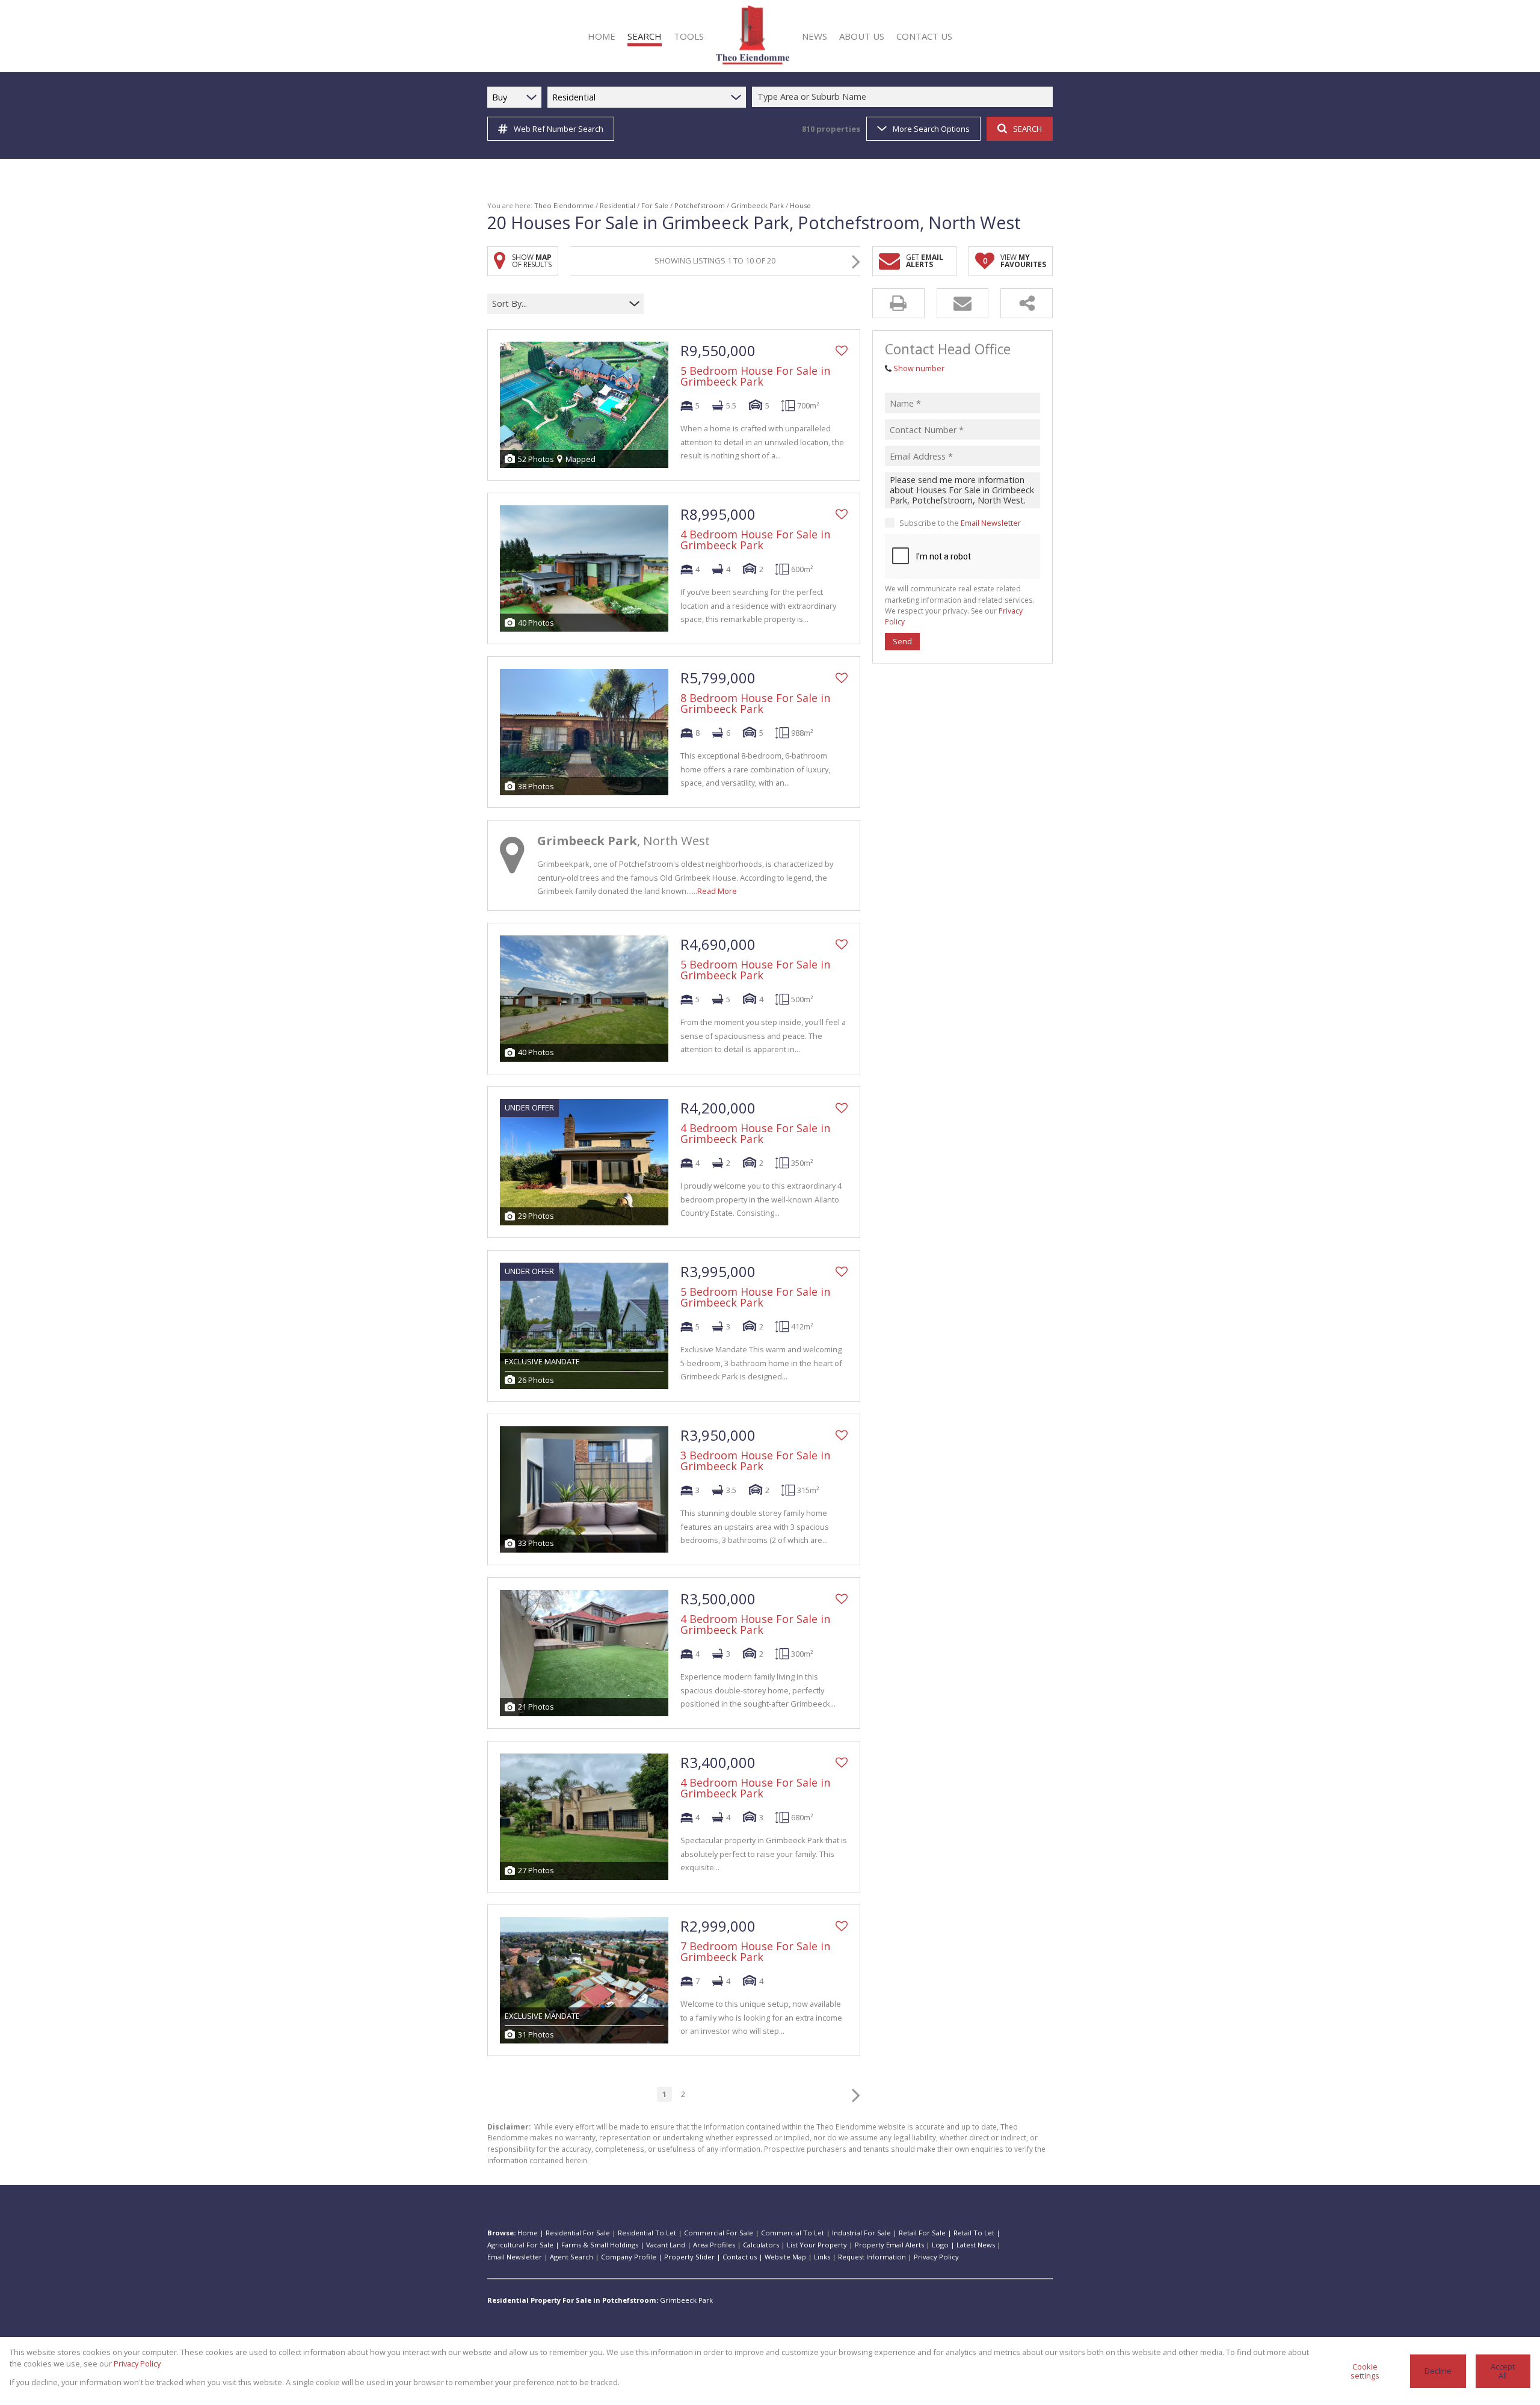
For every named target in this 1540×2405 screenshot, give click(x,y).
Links (822, 2257)
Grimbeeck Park (757, 205)
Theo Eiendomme (564, 205)
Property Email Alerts (889, 2245)
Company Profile (629, 2257)
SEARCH (1027, 129)
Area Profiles (714, 2245)
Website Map (785, 2257)
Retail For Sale (922, 2233)
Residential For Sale (578, 2233)
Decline (1438, 2371)
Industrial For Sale (861, 2233)
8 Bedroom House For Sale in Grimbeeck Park (755, 703)
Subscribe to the (960, 523)
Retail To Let (974, 2233)
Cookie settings (1365, 2371)
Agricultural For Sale (520, 2245)
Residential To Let (647, 2233)
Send (902, 641)
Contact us (740, 2257)
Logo (940, 2245)
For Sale (655, 205)
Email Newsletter (991, 523)
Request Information (872, 2257)
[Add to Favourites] (842, 351)
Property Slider (689, 2257)
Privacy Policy (936, 2257)
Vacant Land (666, 2245)
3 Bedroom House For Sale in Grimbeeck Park (755, 1461)
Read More (717, 891)
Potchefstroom (700, 205)
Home (528, 2233)
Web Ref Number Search (559, 129)
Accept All (1503, 2371)
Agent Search (571, 2257)
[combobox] (904, 97)
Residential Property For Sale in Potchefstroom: (573, 2300)
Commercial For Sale (719, 2233)
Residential (618, 205)
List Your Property (817, 2245)
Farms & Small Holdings (600, 2245)
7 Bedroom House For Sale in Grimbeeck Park (755, 1951)
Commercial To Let (793, 2233)
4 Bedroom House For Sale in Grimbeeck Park (755, 540)
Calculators (761, 2245)
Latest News (976, 2245)
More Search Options (931, 129)
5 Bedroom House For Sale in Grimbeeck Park (755, 376)
